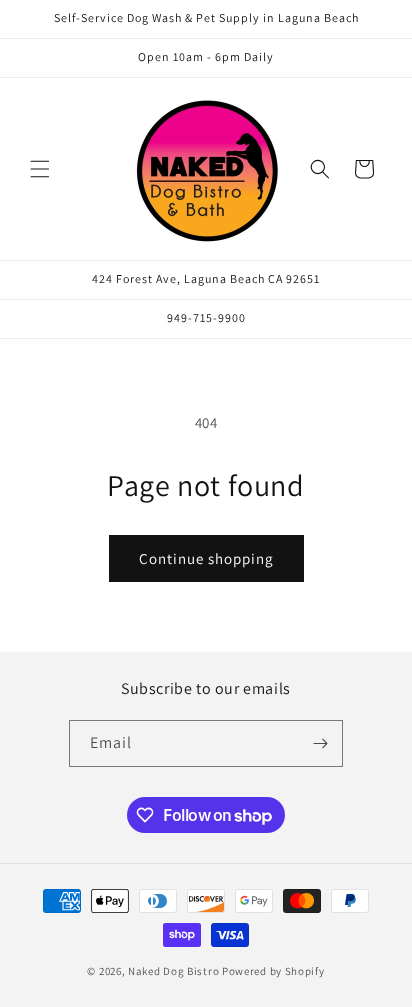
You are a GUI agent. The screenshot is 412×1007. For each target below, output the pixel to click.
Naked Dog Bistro (173, 971)
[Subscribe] (320, 743)
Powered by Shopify (273, 971)
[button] (40, 169)
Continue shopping (206, 558)
